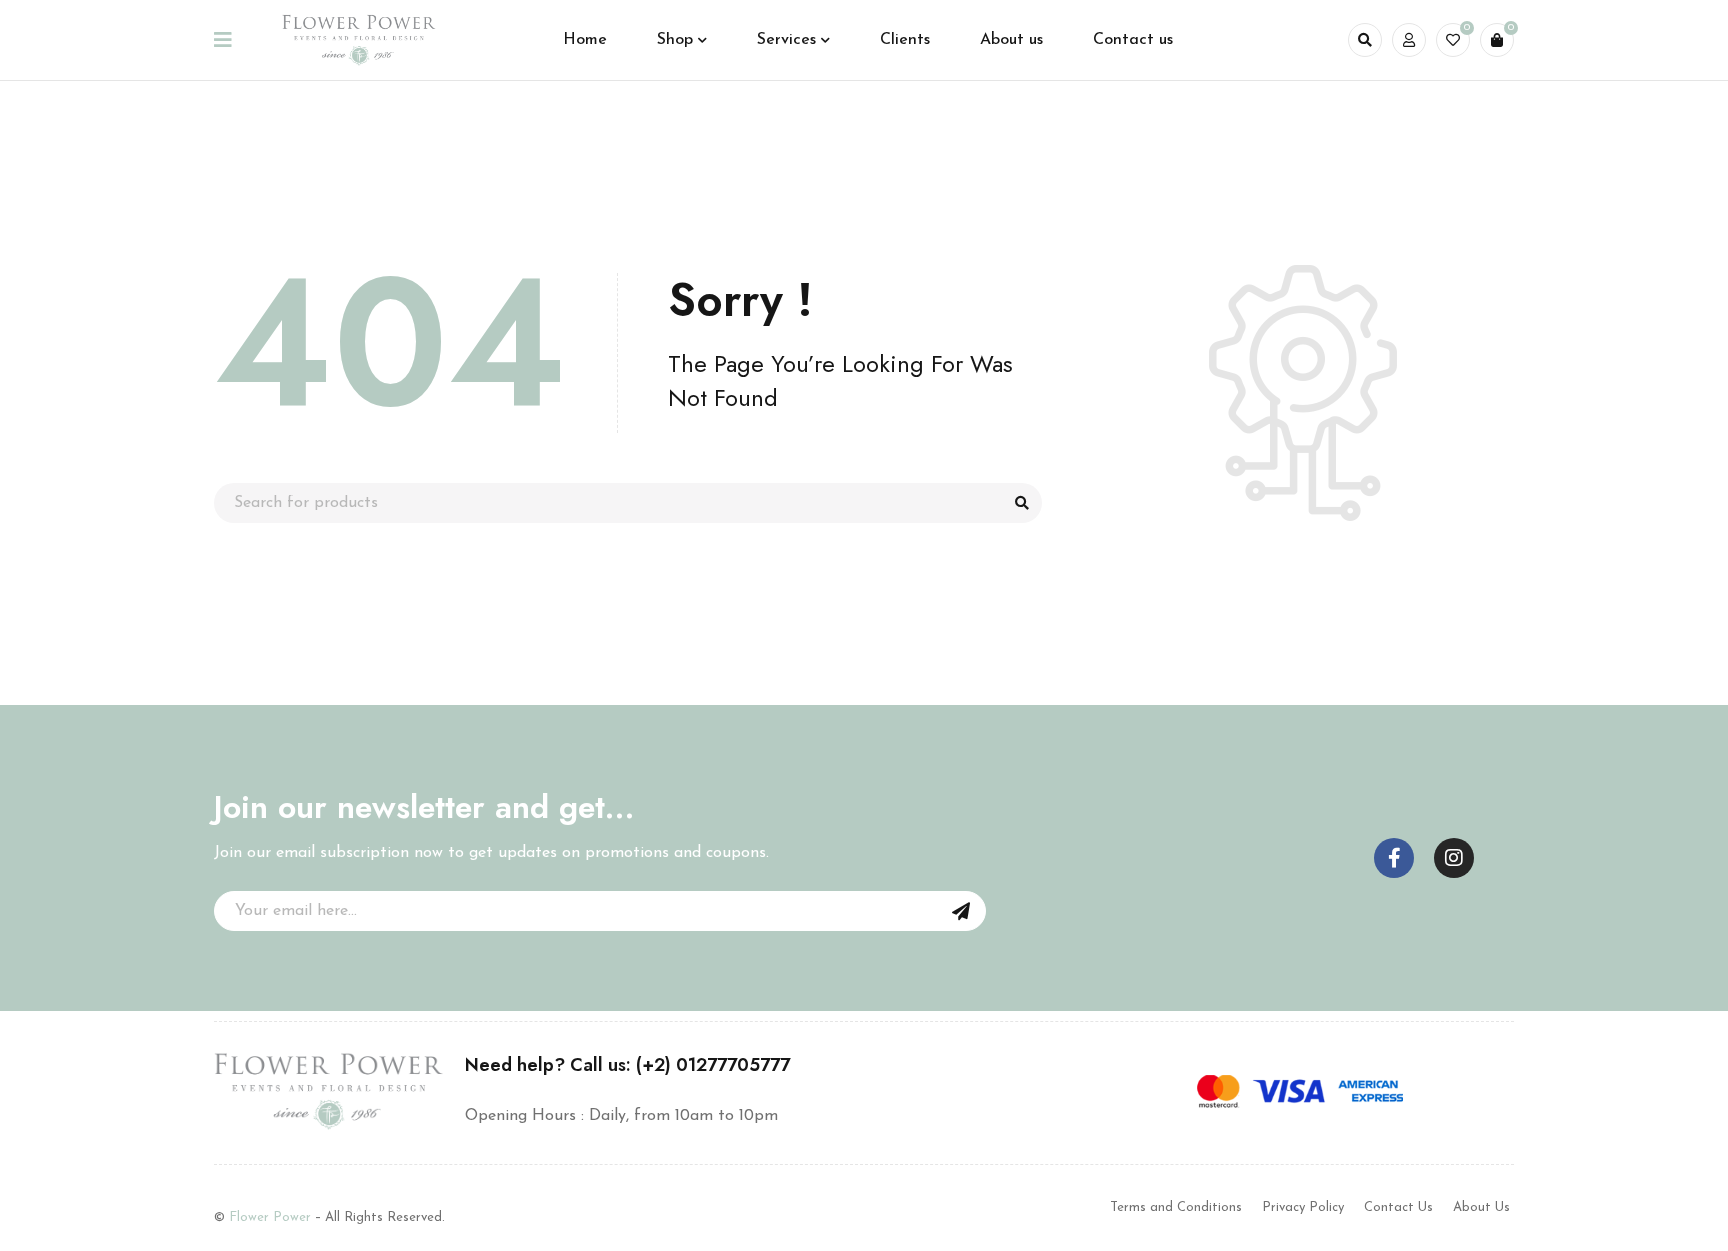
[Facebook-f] (1394, 858)
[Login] (1409, 40)
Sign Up (961, 911)
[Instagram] (1454, 858)
